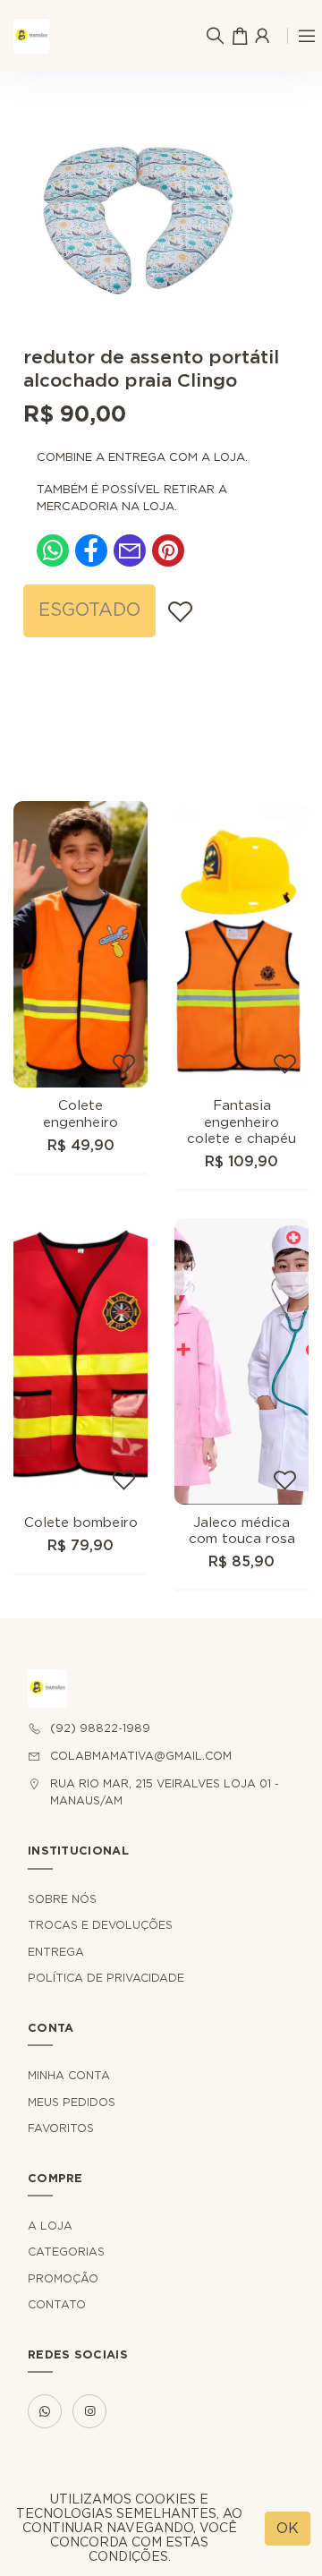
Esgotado (89, 610)
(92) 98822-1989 (100, 1728)
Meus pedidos (72, 2103)
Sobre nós (62, 1899)
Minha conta (69, 2076)
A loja (50, 2226)
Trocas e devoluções (100, 1925)
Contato (57, 2305)
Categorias (66, 2252)
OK (288, 2529)
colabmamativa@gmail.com (141, 1756)
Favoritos (61, 2128)
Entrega (56, 1952)
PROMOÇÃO (63, 2279)
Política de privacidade (106, 1978)
